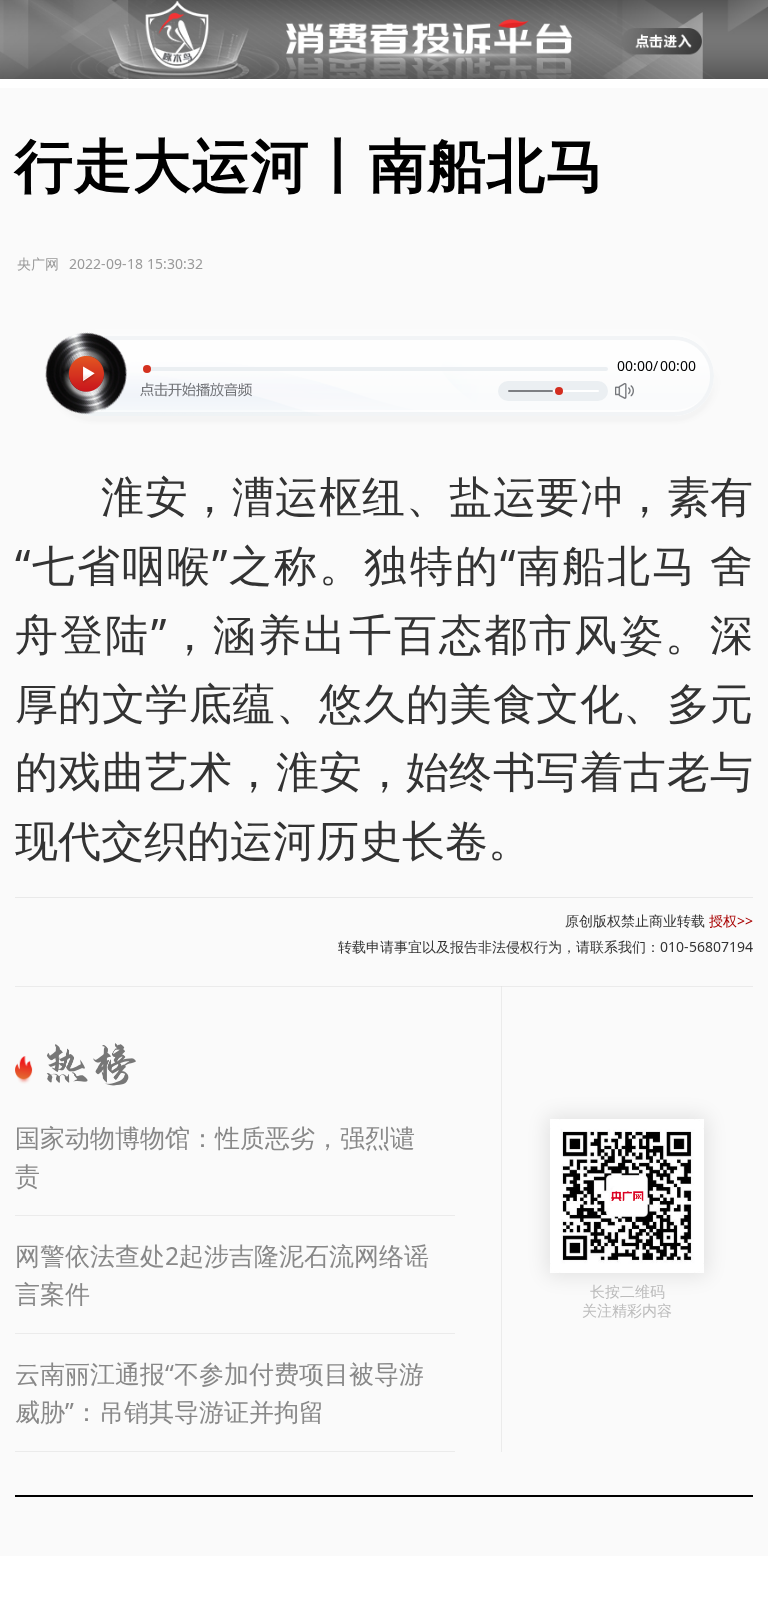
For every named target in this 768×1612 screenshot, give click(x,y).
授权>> (731, 920)
